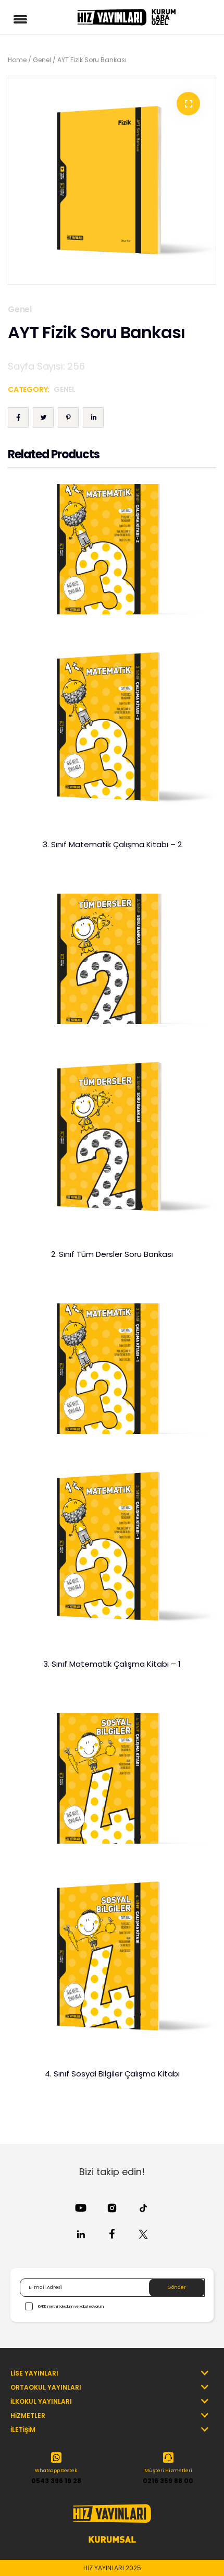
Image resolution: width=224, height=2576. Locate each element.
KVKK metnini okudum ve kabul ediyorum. (71, 2306)
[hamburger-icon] (22, 17)
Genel (42, 60)
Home (17, 60)
